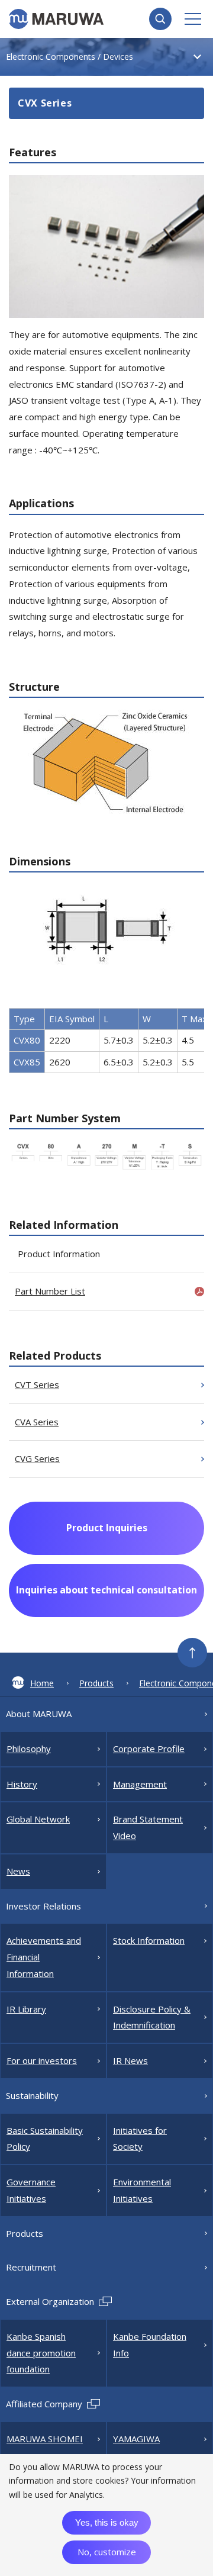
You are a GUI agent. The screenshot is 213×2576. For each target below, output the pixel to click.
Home (42, 1683)
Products (96, 1683)
